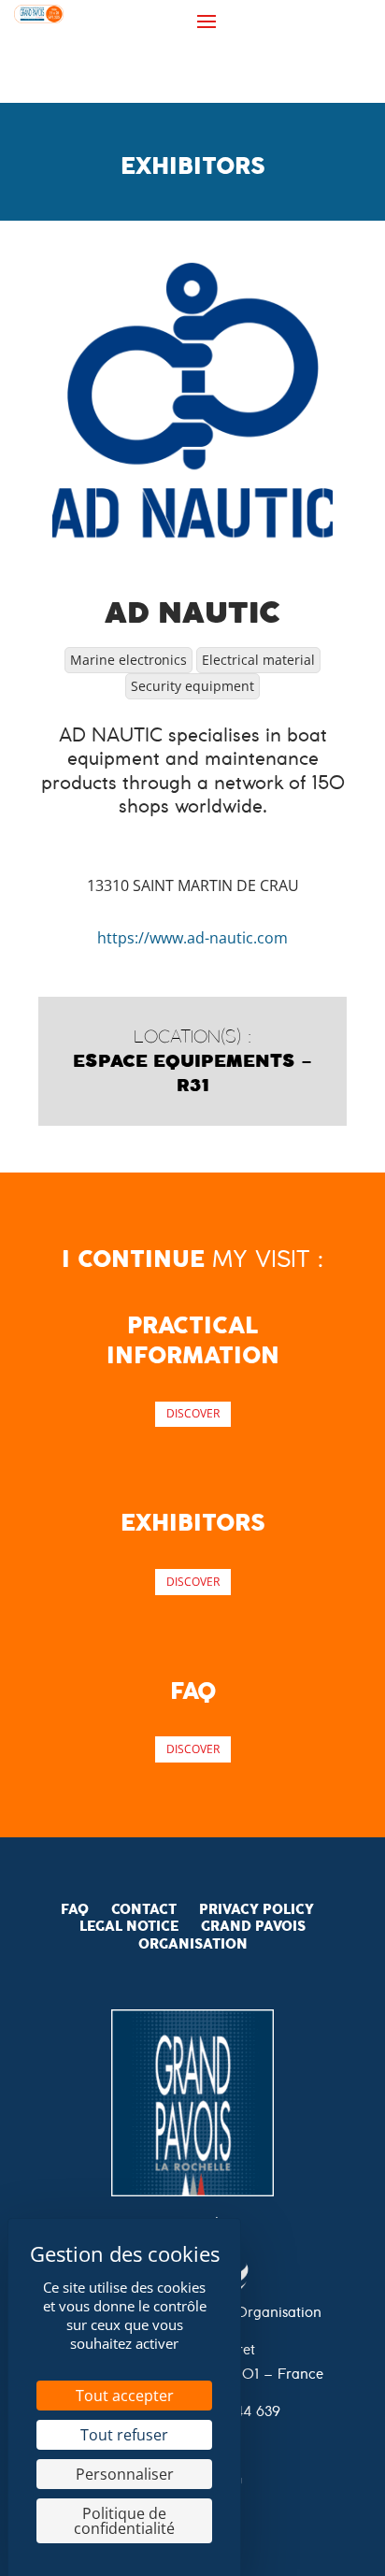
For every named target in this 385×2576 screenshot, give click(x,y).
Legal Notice (129, 1926)
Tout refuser (124, 2435)
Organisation (193, 1944)
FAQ (75, 1909)
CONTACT (144, 1909)
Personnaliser (125, 2474)
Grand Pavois (253, 1926)
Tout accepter (125, 2396)
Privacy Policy (257, 1909)
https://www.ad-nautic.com (192, 938)
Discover (193, 1413)
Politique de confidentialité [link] (124, 2521)
